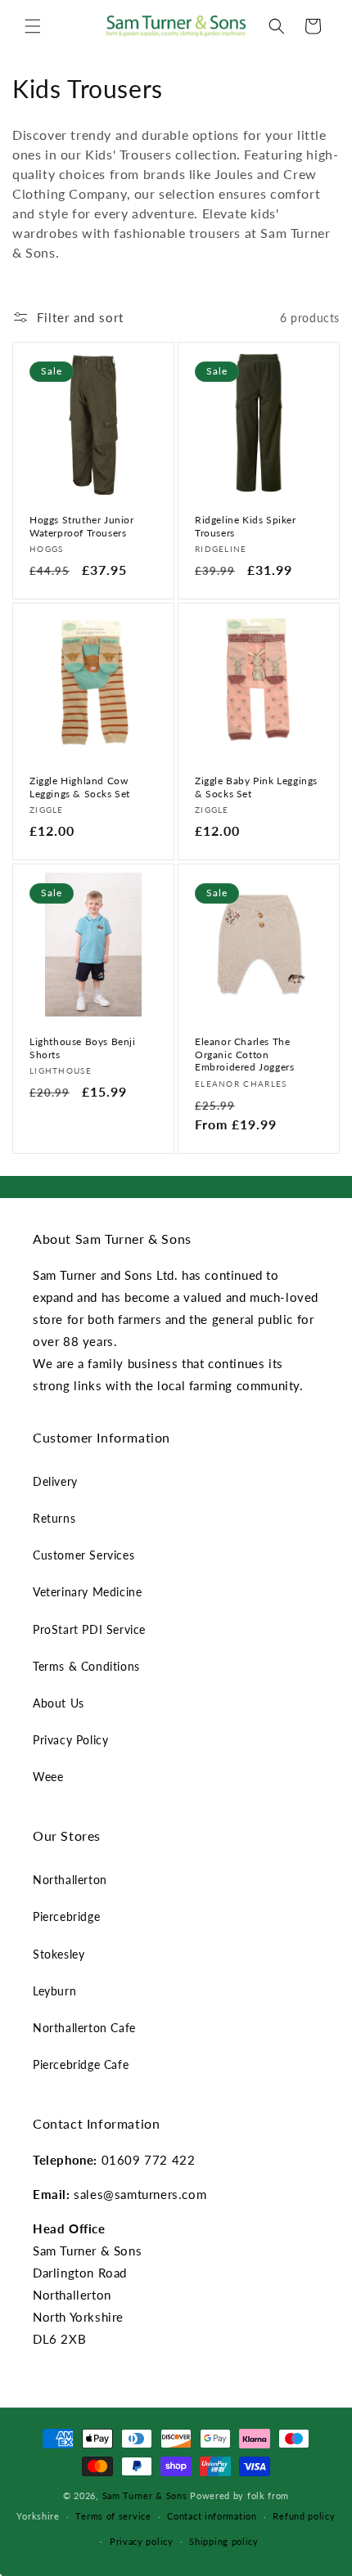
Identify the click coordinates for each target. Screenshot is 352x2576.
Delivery (55, 1481)
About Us (59, 1703)
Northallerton (70, 1880)
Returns (54, 1518)
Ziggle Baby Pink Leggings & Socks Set (256, 787)
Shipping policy (224, 2541)
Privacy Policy (70, 1740)
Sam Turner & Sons (145, 2495)
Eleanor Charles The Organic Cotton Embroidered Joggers (244, 1054)
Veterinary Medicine (87, 1592)
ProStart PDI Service (89, 1629)
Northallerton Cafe (84, 2028)
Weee (48, 1777)
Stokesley (59, 1954)
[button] (33, 26)
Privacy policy (142, 2541)
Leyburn (54, 1991)
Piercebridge (66, 1916)
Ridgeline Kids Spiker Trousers (246, 526)
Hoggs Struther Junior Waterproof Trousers (82, 526)
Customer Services (83, 1555)
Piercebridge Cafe (81, 2064)
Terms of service (113, 2516)
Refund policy (304, 2516)
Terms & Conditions (86, 1666)
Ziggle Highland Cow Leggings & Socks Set (80, 787)
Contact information (212, 2516)
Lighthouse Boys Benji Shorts (83, 1048)
